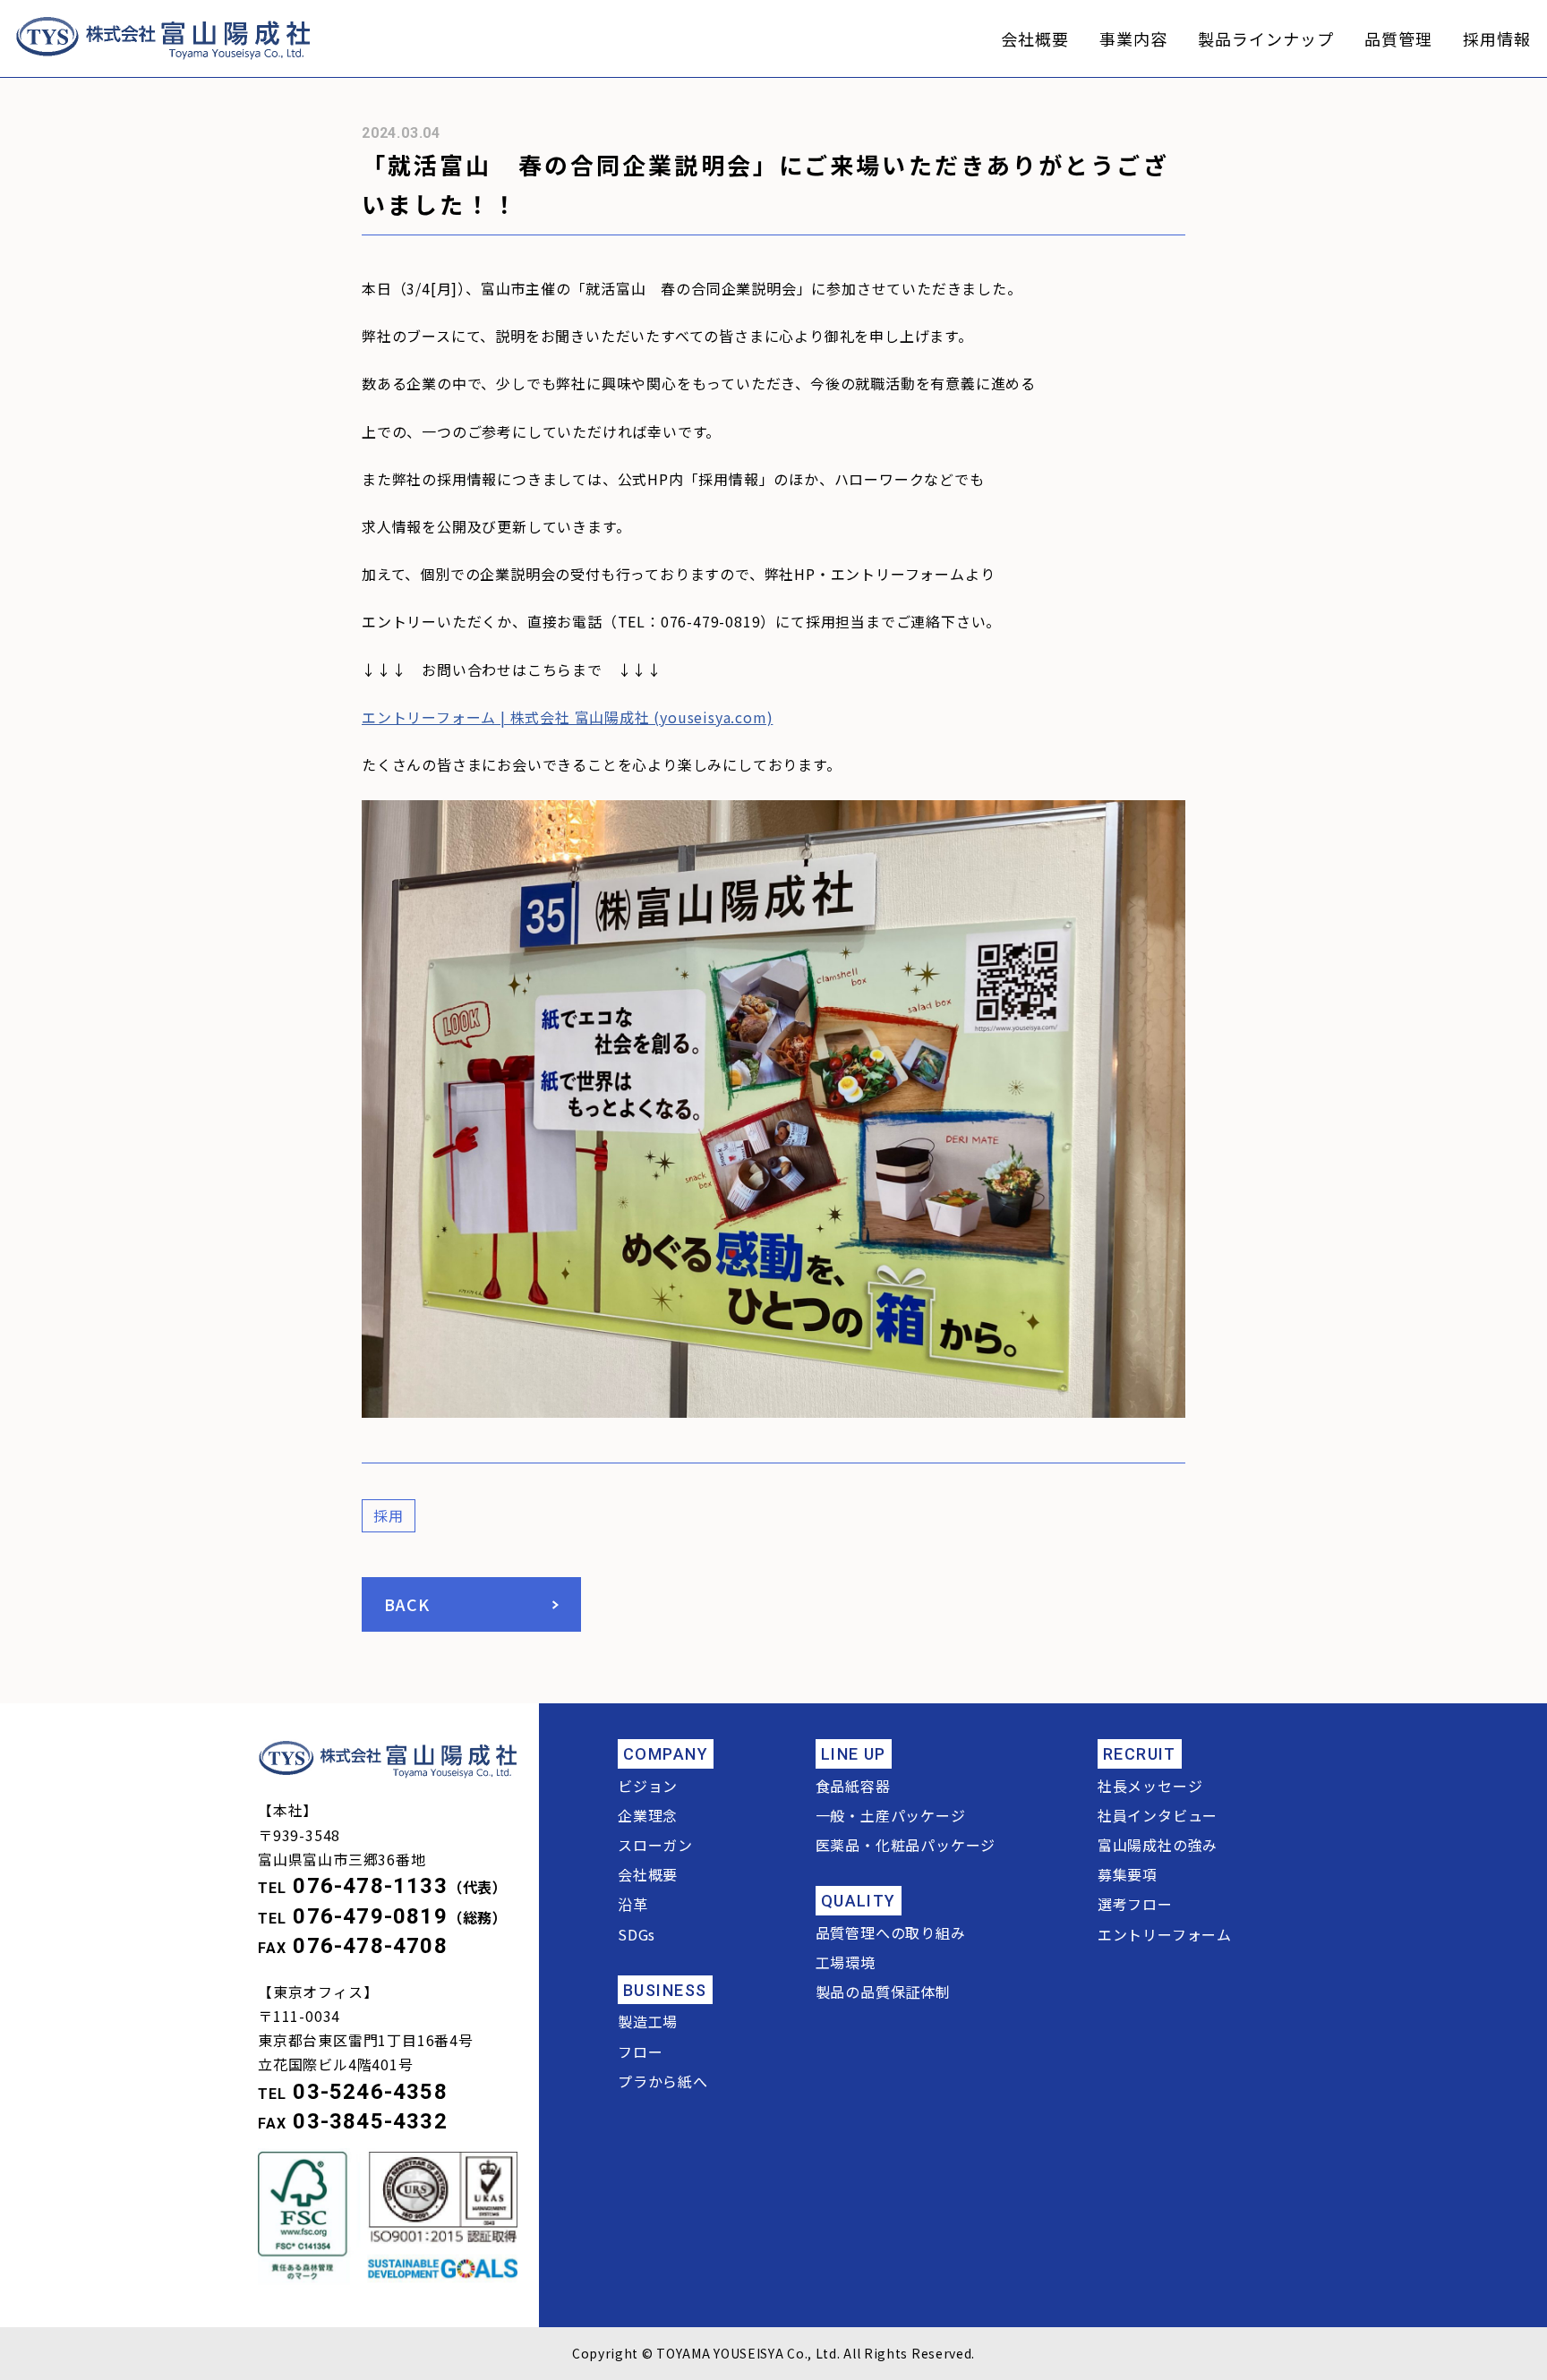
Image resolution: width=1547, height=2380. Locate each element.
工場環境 (846, 1962)
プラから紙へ (663, 2081)
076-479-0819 (370, 1916)
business (665, 1990)
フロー (640, 2052)
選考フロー (1135, 1904)
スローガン (655, 1845)
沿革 (633, 1904)
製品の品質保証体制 (883, 1992)
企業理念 (648, 1815)
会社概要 (1035, 38)
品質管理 (1398, 38)
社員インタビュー (1158, 1815)
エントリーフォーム (1165, 1934)
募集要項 (1128, 1874)
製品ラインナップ (1265, 38)
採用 (389, 1515)
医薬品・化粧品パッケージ (906, 1845)
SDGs (637, 1934)
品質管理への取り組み (891, 1932)
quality (859, 1901)
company (666, 1754)
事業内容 (1133, 38)
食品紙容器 (853, 1786)
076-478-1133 (370, 1886)
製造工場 (648, 2021)
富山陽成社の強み (1158, 1845)
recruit (1140, 1754)
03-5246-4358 (370, 2092)
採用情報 (1497, 38)
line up (854, 1754)
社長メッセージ (1150, 1786)
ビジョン (648, 1786)
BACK (407, 1604)
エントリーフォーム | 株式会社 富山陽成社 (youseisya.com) (567, 717)
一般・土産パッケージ (891, 1815)
